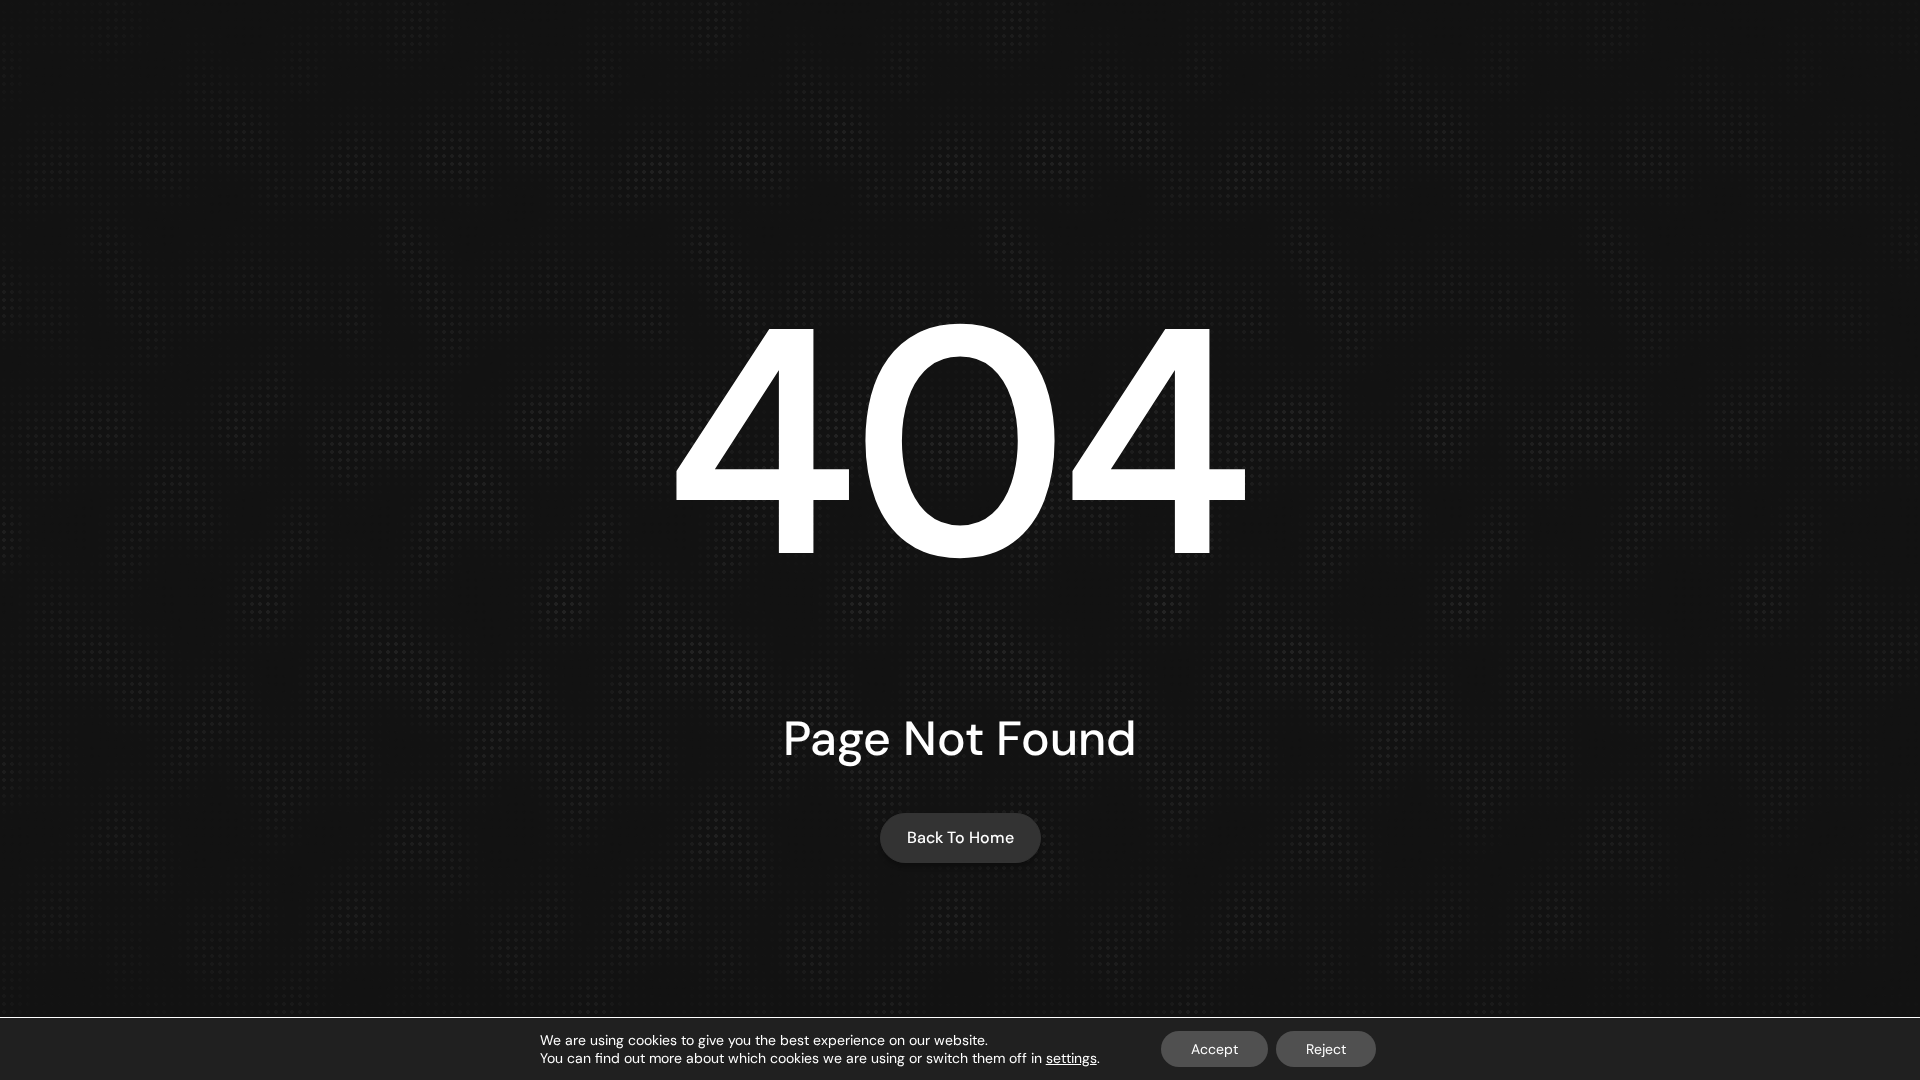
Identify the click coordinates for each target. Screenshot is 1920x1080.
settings (1071, 1058)
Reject (1326, 1049)
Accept (1214, 1049)
